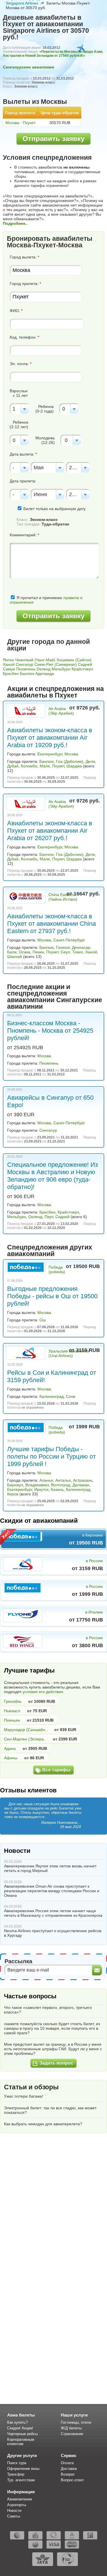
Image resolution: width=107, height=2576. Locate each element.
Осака (25, 952)
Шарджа (74, 766)
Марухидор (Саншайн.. (26, 1730)
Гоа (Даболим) (70, 761)
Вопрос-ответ (72, 2480)
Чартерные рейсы (22, 2434)
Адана (10, 1748)
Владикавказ (37, 1485)
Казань (57, 1489)
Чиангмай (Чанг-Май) (35, 660)
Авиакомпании (20, 2499)
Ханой (9, 664)
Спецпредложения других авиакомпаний (50, 1250)
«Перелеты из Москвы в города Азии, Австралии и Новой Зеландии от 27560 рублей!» (53, 54)
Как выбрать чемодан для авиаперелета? (43, 2124)
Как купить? (17, 2422)
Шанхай (15, 957)
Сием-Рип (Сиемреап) (56, 664)
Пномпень (26, 669)
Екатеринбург (50, 754)
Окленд (44, 669)
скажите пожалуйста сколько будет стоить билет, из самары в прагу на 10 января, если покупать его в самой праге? (52, 2028)
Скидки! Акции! (20, 2428)
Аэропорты (17, 2505)
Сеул (65, 952)
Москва (71, 754)
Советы (14, 2516)
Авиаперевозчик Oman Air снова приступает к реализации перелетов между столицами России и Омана (52, 1891)
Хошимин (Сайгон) (74, 660)
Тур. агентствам (21, 2480)
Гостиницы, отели (76, 2422)
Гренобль (13, 1701)
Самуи (9, 669)
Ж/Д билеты (71, 2428)
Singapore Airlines (22, 3)
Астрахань (83, 1480)
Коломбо (29, 766)
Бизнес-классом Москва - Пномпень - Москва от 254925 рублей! (50, 1031)
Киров (13, 1494)
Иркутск (41, 1489)
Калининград (52, 1396)
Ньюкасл (12, 1711)
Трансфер (16, 2474)
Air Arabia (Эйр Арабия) (61, 711)
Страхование (72, 2434)
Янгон (8, 660)
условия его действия (43, 1692)
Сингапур (25, 664)
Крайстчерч (82, 669)
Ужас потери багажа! (24, 2096)
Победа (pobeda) (57, 1269)
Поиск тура (17, 2463)
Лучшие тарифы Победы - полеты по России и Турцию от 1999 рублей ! (52, 1456)
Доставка (69, 2469)
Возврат (68, 2474)
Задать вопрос (56, 2063)
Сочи (71, 1396)
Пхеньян (12, 1720)
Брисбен (11, 674)
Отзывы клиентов (28, 1790)
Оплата (67, 2463)
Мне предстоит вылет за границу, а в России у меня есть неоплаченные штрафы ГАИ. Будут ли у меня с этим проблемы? (53, 2049)
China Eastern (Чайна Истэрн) (63, 897)
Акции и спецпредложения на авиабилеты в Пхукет (55, 692)
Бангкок (27, 674)
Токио (78, 952)
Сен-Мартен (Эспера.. (25, 1739)
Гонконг (63, 947)
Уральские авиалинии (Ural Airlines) (69, 1353)
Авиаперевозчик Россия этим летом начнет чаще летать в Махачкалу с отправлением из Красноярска (53, 1913)
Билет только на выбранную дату (54, 509)
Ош (43, 1320)
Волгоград (61, 1485)
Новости (17, 1851)
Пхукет (58, 766)
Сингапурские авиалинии (29, 67)
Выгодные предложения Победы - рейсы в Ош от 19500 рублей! (52, 1296)
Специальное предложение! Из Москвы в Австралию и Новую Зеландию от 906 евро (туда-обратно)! (53, 1176)
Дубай (13, 766)
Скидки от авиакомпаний (39, 1521)
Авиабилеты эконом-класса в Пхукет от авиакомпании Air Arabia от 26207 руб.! (50, 831)
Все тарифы (56, 1770)
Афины (11, 1758)
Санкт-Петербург (69, 940)
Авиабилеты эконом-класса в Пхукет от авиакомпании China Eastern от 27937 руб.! (52, 924)
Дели (90, 761)
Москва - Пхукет (20, 123)
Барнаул (15, 1485)
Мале (45, 766)
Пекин (38, 952)
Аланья (46, 1480)
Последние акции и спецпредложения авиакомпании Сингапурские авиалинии (55, 997)
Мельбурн (61, 669)
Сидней (85, 664)
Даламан (81, 1485)
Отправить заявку (53, 138)
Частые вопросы (30, 1996)
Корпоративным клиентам (21, 2442)
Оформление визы (23, 2469)
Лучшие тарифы (29, 1670)
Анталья (63, 1480)
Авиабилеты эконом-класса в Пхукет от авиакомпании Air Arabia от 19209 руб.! (50, 738)
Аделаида (45, 674)
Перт (49, 1217)
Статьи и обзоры (31, 2087)
